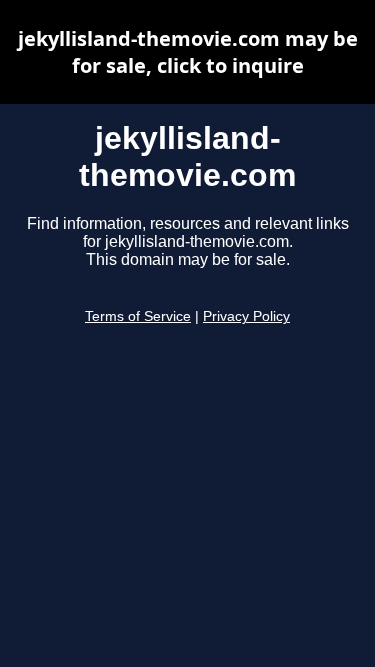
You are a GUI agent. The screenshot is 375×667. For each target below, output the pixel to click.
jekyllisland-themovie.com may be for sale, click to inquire (188, 52)
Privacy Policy (246, 316)
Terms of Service (138, 316)
